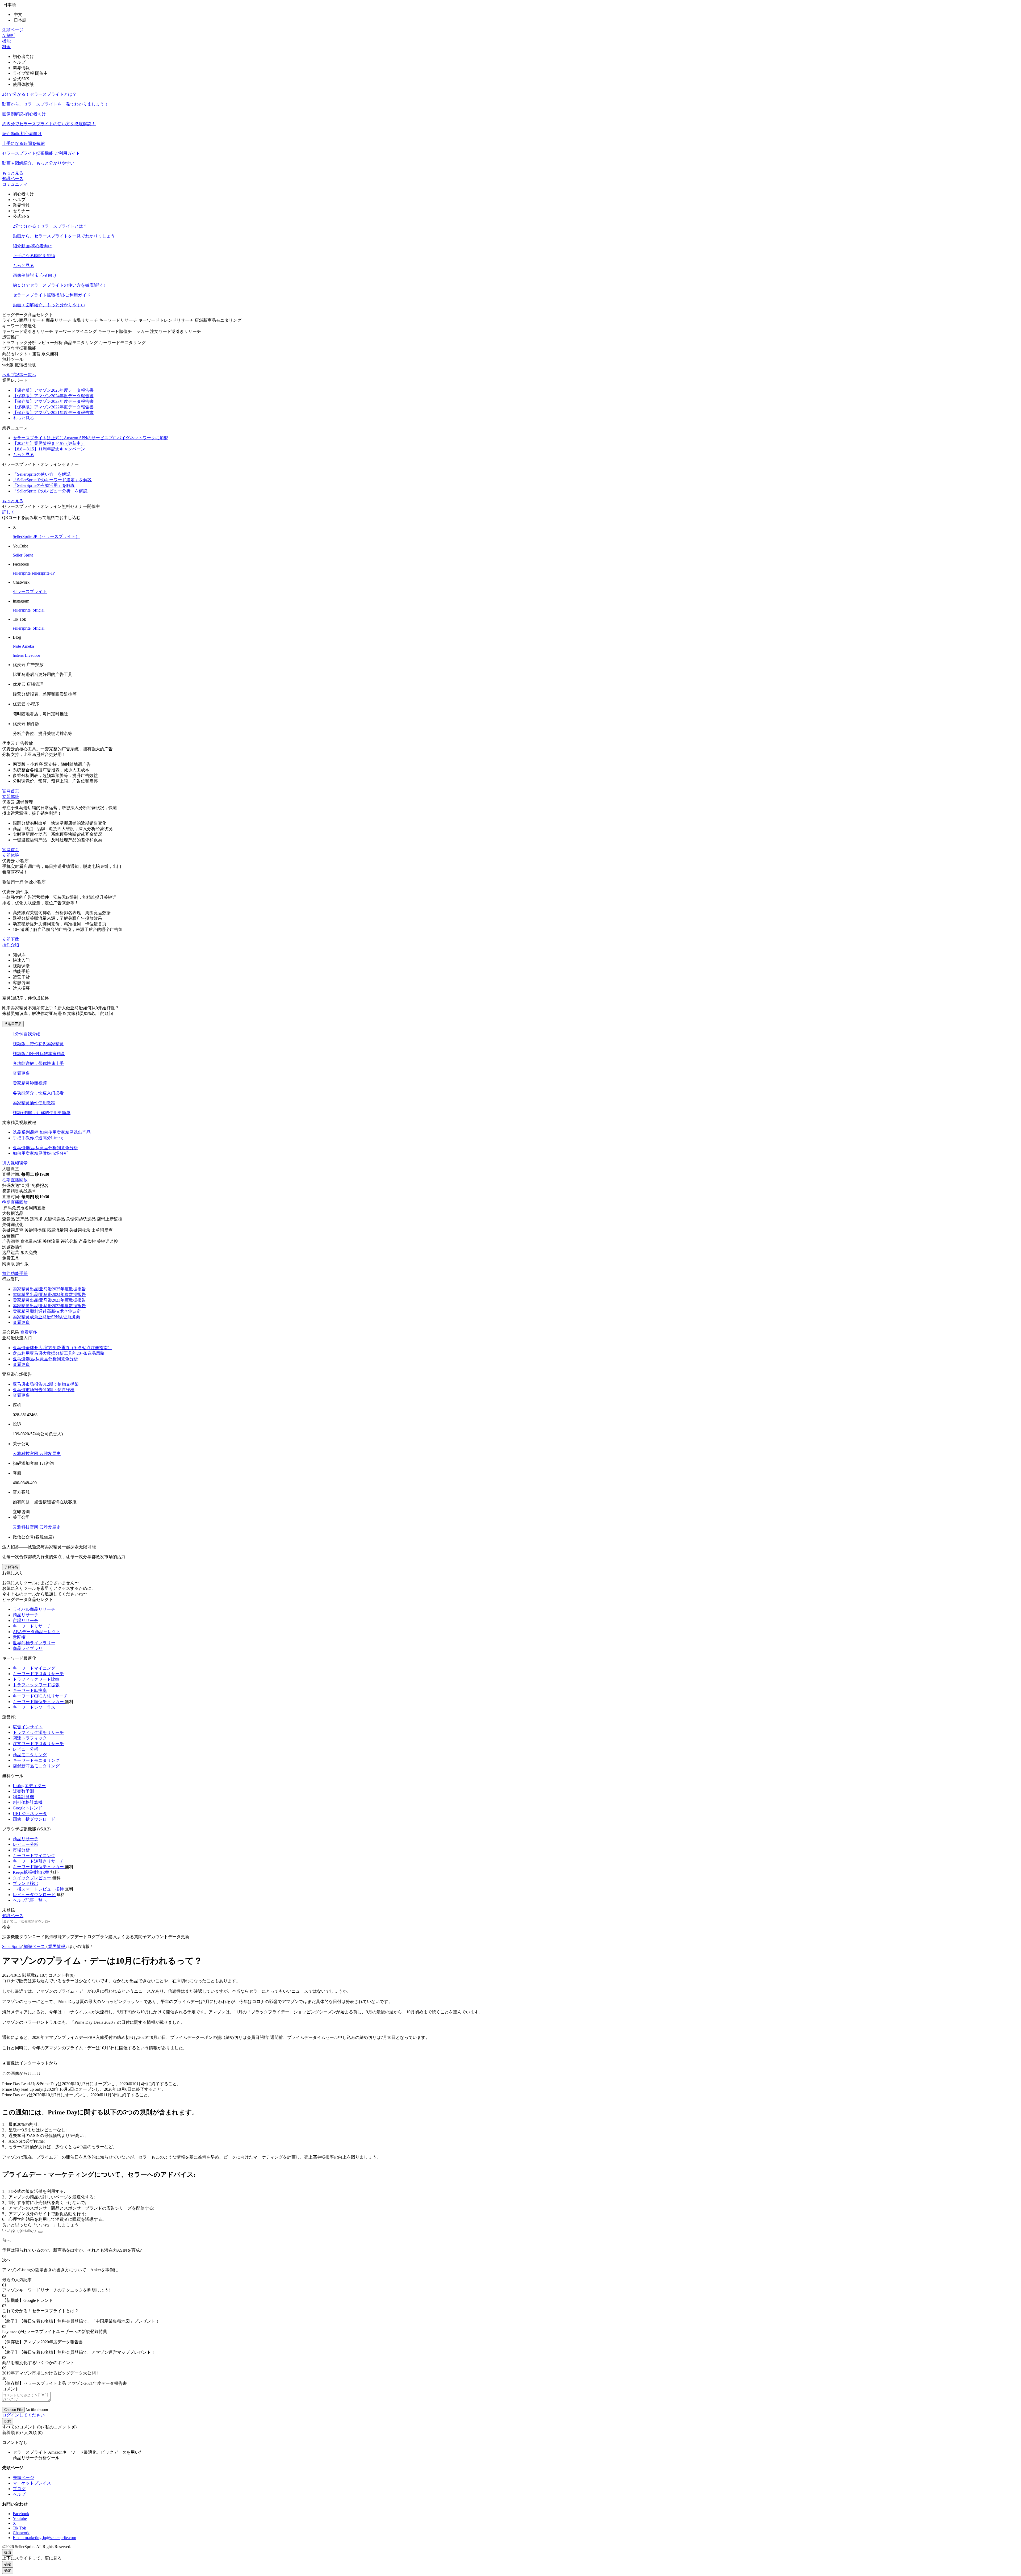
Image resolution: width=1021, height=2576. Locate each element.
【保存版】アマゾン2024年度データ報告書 (53, 396)
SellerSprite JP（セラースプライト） (46, 536)
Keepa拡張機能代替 (32, 1872)
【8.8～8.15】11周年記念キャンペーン (49, 449)
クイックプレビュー (32, 1878)
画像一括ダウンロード (34, 1819)
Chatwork (21, 2533)
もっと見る (13, 173)
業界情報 (57, 1946)
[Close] (40, 2232)
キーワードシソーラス (34, 1707)
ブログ (19, 2489)
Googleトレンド (28, 1808)
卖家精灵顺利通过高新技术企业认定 (47, 1311)
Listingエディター (29, 1786)
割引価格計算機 (28, 1802)
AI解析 (9, 35)
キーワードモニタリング (36, 1760)
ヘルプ (19, 2494)
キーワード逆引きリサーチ (38, 1674)
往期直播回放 (15, 1180)
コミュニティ (15, 184)
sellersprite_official (29, 610)
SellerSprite (12, 1946)
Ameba (28, 646)
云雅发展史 (50, 1454)
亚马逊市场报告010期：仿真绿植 (44, 1390)
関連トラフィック (30, 1738)
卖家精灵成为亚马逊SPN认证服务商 (47, 1317)
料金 (6, 47)
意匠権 (19, 1637)
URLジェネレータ (30, 1814)
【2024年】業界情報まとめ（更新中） (49, 443)
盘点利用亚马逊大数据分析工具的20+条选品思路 (59, 1353)
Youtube (20, 2518)
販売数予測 (23, 1791)
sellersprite (22, 573)
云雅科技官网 (26, 1454)
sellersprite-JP (43, 573)
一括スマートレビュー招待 (39, 1889)
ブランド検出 (26, 1883)
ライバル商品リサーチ (34, 1609)
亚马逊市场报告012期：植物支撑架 (46, 1384)
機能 (6, 41)
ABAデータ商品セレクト (37, 1632)
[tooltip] (510, 115)
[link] (12, 1946)
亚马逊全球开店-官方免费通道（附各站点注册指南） (62, 1348)
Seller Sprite (23, 555)
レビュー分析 (26, 1749)
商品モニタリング (30, 1755)
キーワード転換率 (30, 1690)
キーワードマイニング (34, 1668)
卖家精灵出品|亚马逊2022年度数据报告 (49, 1306)
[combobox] (510, 1924)
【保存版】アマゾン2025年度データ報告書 (53, 390)
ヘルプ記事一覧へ (19, 375)
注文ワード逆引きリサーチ (38, 1744)
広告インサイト (28, 1727)
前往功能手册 (15, 1274)
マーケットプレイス (32, 2483)
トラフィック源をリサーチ (38, 1732)
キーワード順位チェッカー (39, 1702)
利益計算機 (23, 1797)
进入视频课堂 (15, 1163)
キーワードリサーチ (32, 1626)
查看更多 (21, 1073)
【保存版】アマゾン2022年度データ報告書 (53, 407)
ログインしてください (23, 2415)
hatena (19, 655)
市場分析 (21, 1850)
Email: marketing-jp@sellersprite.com (44, 2538)
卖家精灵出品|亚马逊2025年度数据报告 (49, 1289)
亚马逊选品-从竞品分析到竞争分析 (45, 1359)
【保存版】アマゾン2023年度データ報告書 (53, 401)
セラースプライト (30, 591)
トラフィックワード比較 (36, 1679)
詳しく (9, 512)
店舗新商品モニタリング (36, 1766)
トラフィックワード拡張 (36, 1685)
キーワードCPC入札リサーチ (40, 1696)
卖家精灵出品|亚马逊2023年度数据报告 (49, 1300)
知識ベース (13, 179)
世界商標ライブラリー (34, 1643)
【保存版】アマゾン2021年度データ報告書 (53, 413)
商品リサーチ (26, 1615)
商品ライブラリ (28, 1648)
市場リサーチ (26, 1621)
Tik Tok (19, 2528)
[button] (510, 5)
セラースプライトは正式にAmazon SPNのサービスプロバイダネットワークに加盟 (90, 438)
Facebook (21, 2514)
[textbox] (27, 1921)
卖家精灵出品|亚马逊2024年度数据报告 (49, 1295)
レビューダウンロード (35, 1895)
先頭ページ (13, 30)
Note (17, 646)
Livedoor (32, 655)
